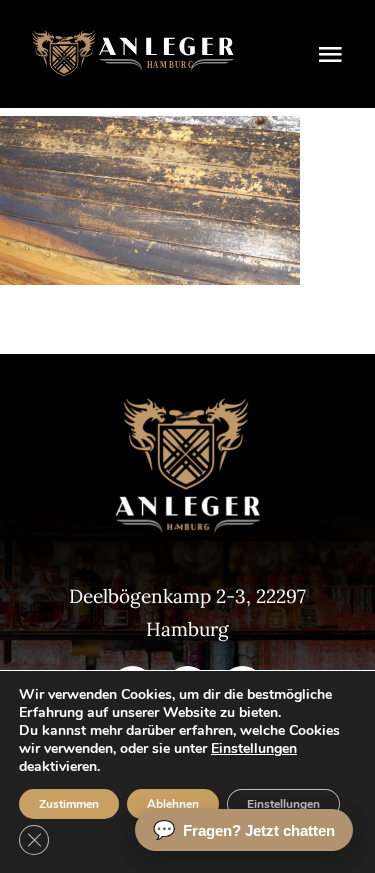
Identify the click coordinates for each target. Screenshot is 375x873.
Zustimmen (69, 804)
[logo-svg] (133, 39)
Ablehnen (173, 804)
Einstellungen (254, 749)
